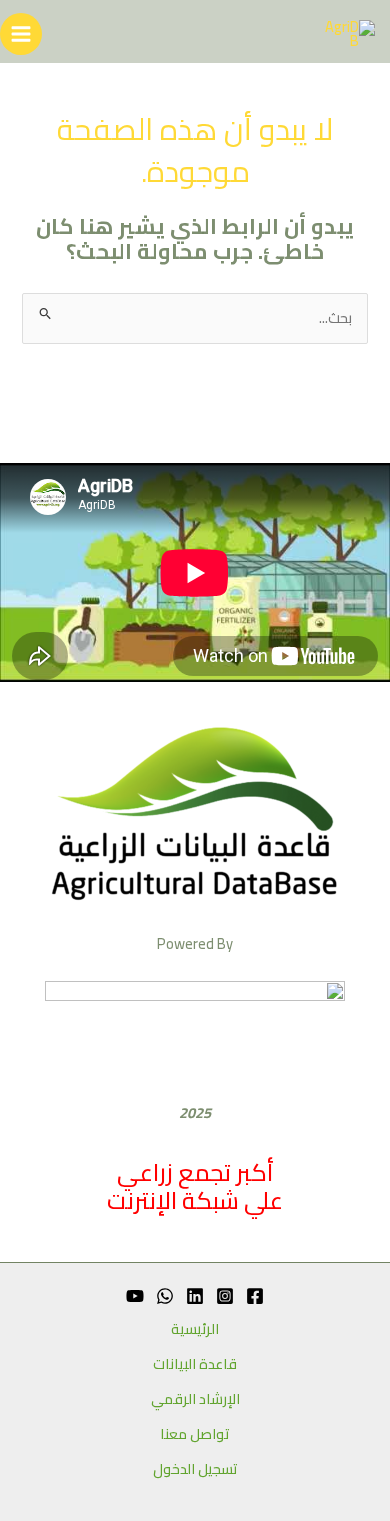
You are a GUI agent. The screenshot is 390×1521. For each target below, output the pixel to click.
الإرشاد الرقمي (195, 1399)
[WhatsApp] (165, 1296)
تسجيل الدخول (195, 1469)
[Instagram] (225, 1296)
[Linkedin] (195, 1296)
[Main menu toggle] (21, 34)
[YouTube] (135, 1296)
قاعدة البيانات (195, 1364)
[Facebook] (255, 1296)
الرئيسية (195, 1329)
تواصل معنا (195, 1434)
